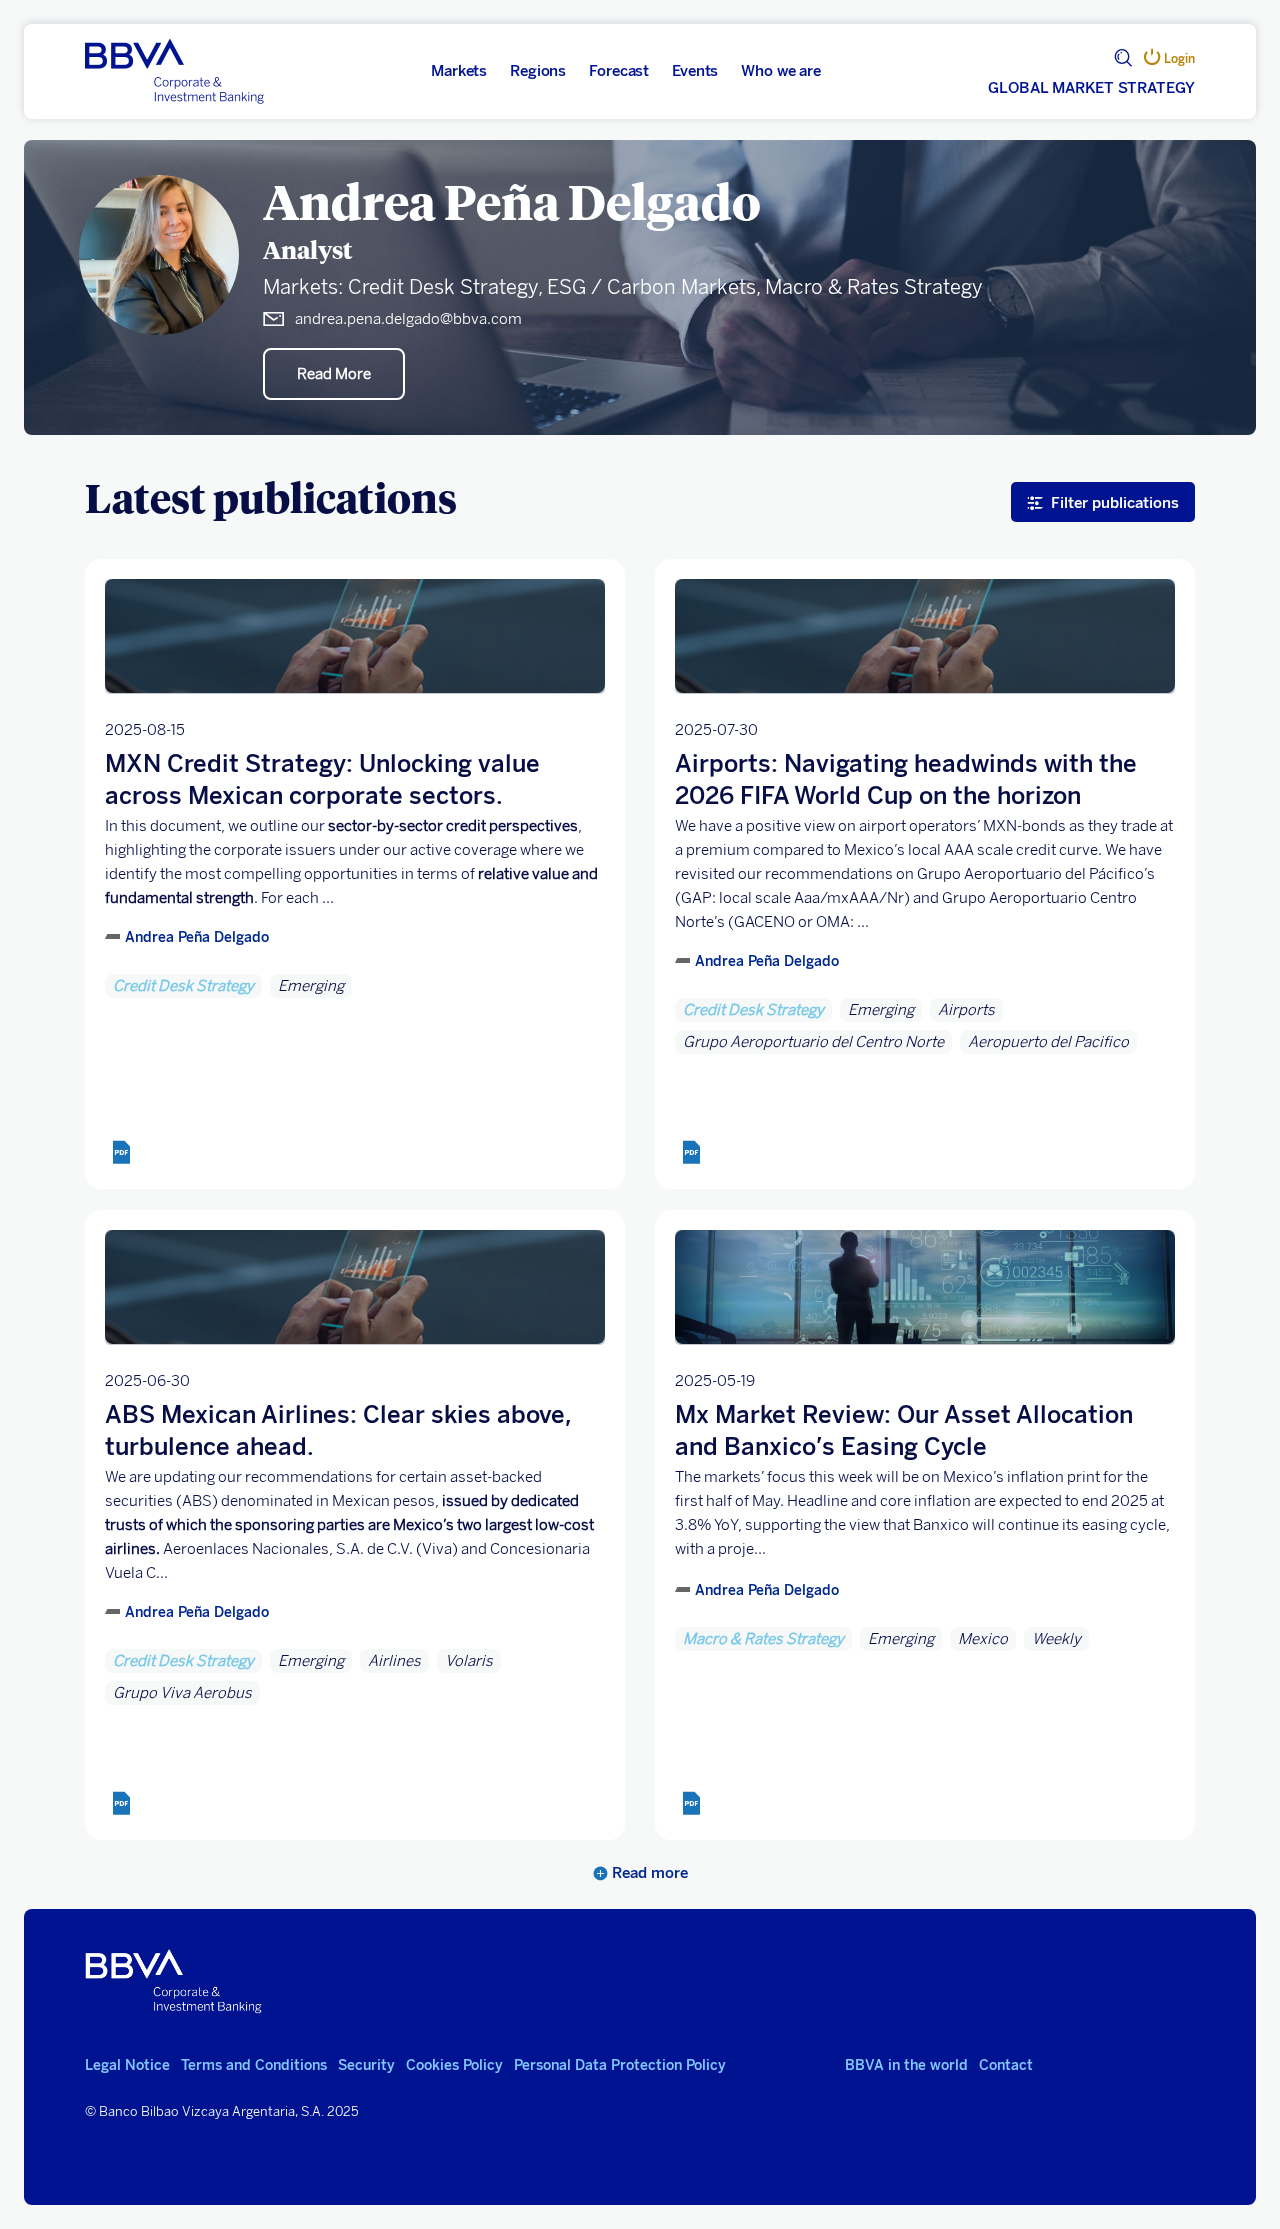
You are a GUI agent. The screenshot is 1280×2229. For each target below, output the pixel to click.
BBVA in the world (906, 2065)
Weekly (1056, 1639)
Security (366, 2065)
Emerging (311, 986)
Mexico (983, 1639)
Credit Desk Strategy (183, 986)
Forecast (619, 71)
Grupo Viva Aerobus (182, 1693)
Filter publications (1115, 502)
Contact (1006, 2065)
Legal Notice (127, 2065)
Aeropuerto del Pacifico (1048, 1042)
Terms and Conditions (254, 2065)
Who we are (781, 71)
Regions (538, 71)
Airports (966, 1010)
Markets (459, 71)
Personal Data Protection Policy (620, 2065)
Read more (648, 1873)
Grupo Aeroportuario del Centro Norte (813, 1042)
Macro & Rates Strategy (763, 1639)
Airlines (394, 1661)
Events (695, 71)
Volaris (469, 1661)
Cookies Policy (454, 2065)
